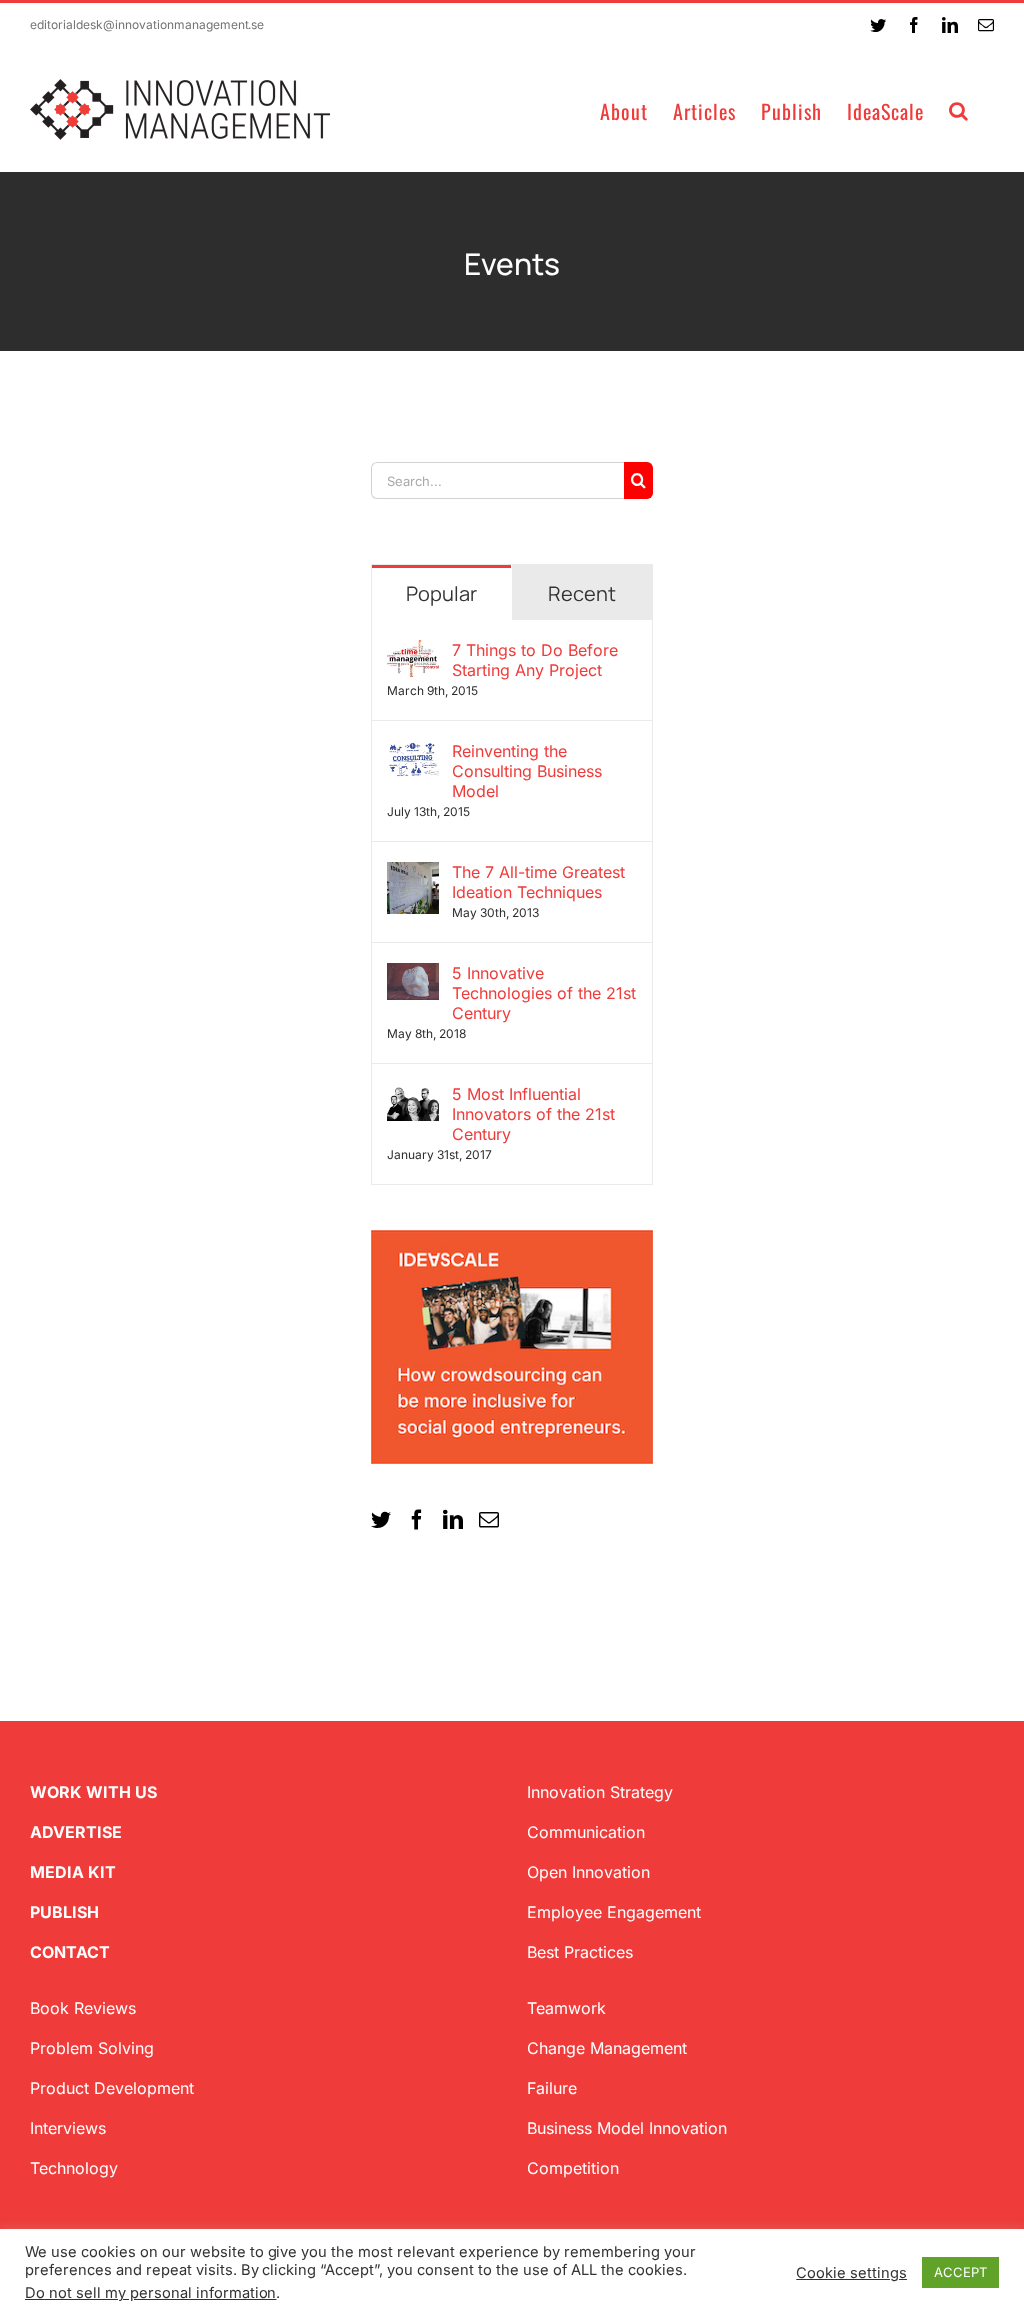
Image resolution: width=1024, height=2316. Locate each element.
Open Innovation (588, 1872)
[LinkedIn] (453, 1520)
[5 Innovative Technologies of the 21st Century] (413, 975)
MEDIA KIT (73, 1872)
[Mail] (489, 1520)
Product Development (112, 2088)
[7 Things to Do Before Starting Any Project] (413, 652)
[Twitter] (381, 1520)
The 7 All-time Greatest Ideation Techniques (538, 882)
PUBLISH (64, 1912)
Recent (582, 593)
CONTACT (70, 1952)
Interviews (68, 2128)
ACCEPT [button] (960, 2272)
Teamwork (566, 2008)
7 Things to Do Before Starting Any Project (535, 660)
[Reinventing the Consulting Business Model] (413, 753)
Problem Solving (92, 2048)
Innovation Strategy (600, 1792)
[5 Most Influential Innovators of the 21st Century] (413, 1096)
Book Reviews (83, 2008)
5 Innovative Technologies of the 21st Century (544, 993)
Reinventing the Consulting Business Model (527, 771)
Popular (441, 593)
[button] (959, 109)
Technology (74, 2168)
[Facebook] (417, 1520)
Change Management (607, 2048)
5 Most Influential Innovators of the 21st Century (533, 1114)
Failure (552, 2088)
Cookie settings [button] (851, 2273)
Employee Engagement (614, 1912)
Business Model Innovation (627, 2128)
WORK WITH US (93, 1792)
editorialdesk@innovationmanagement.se (147, 24)
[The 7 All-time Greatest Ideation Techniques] (413, 874)
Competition (573, 2168)
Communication (586, 1832)
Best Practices (580, 1952)
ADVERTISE (76, 1832)
